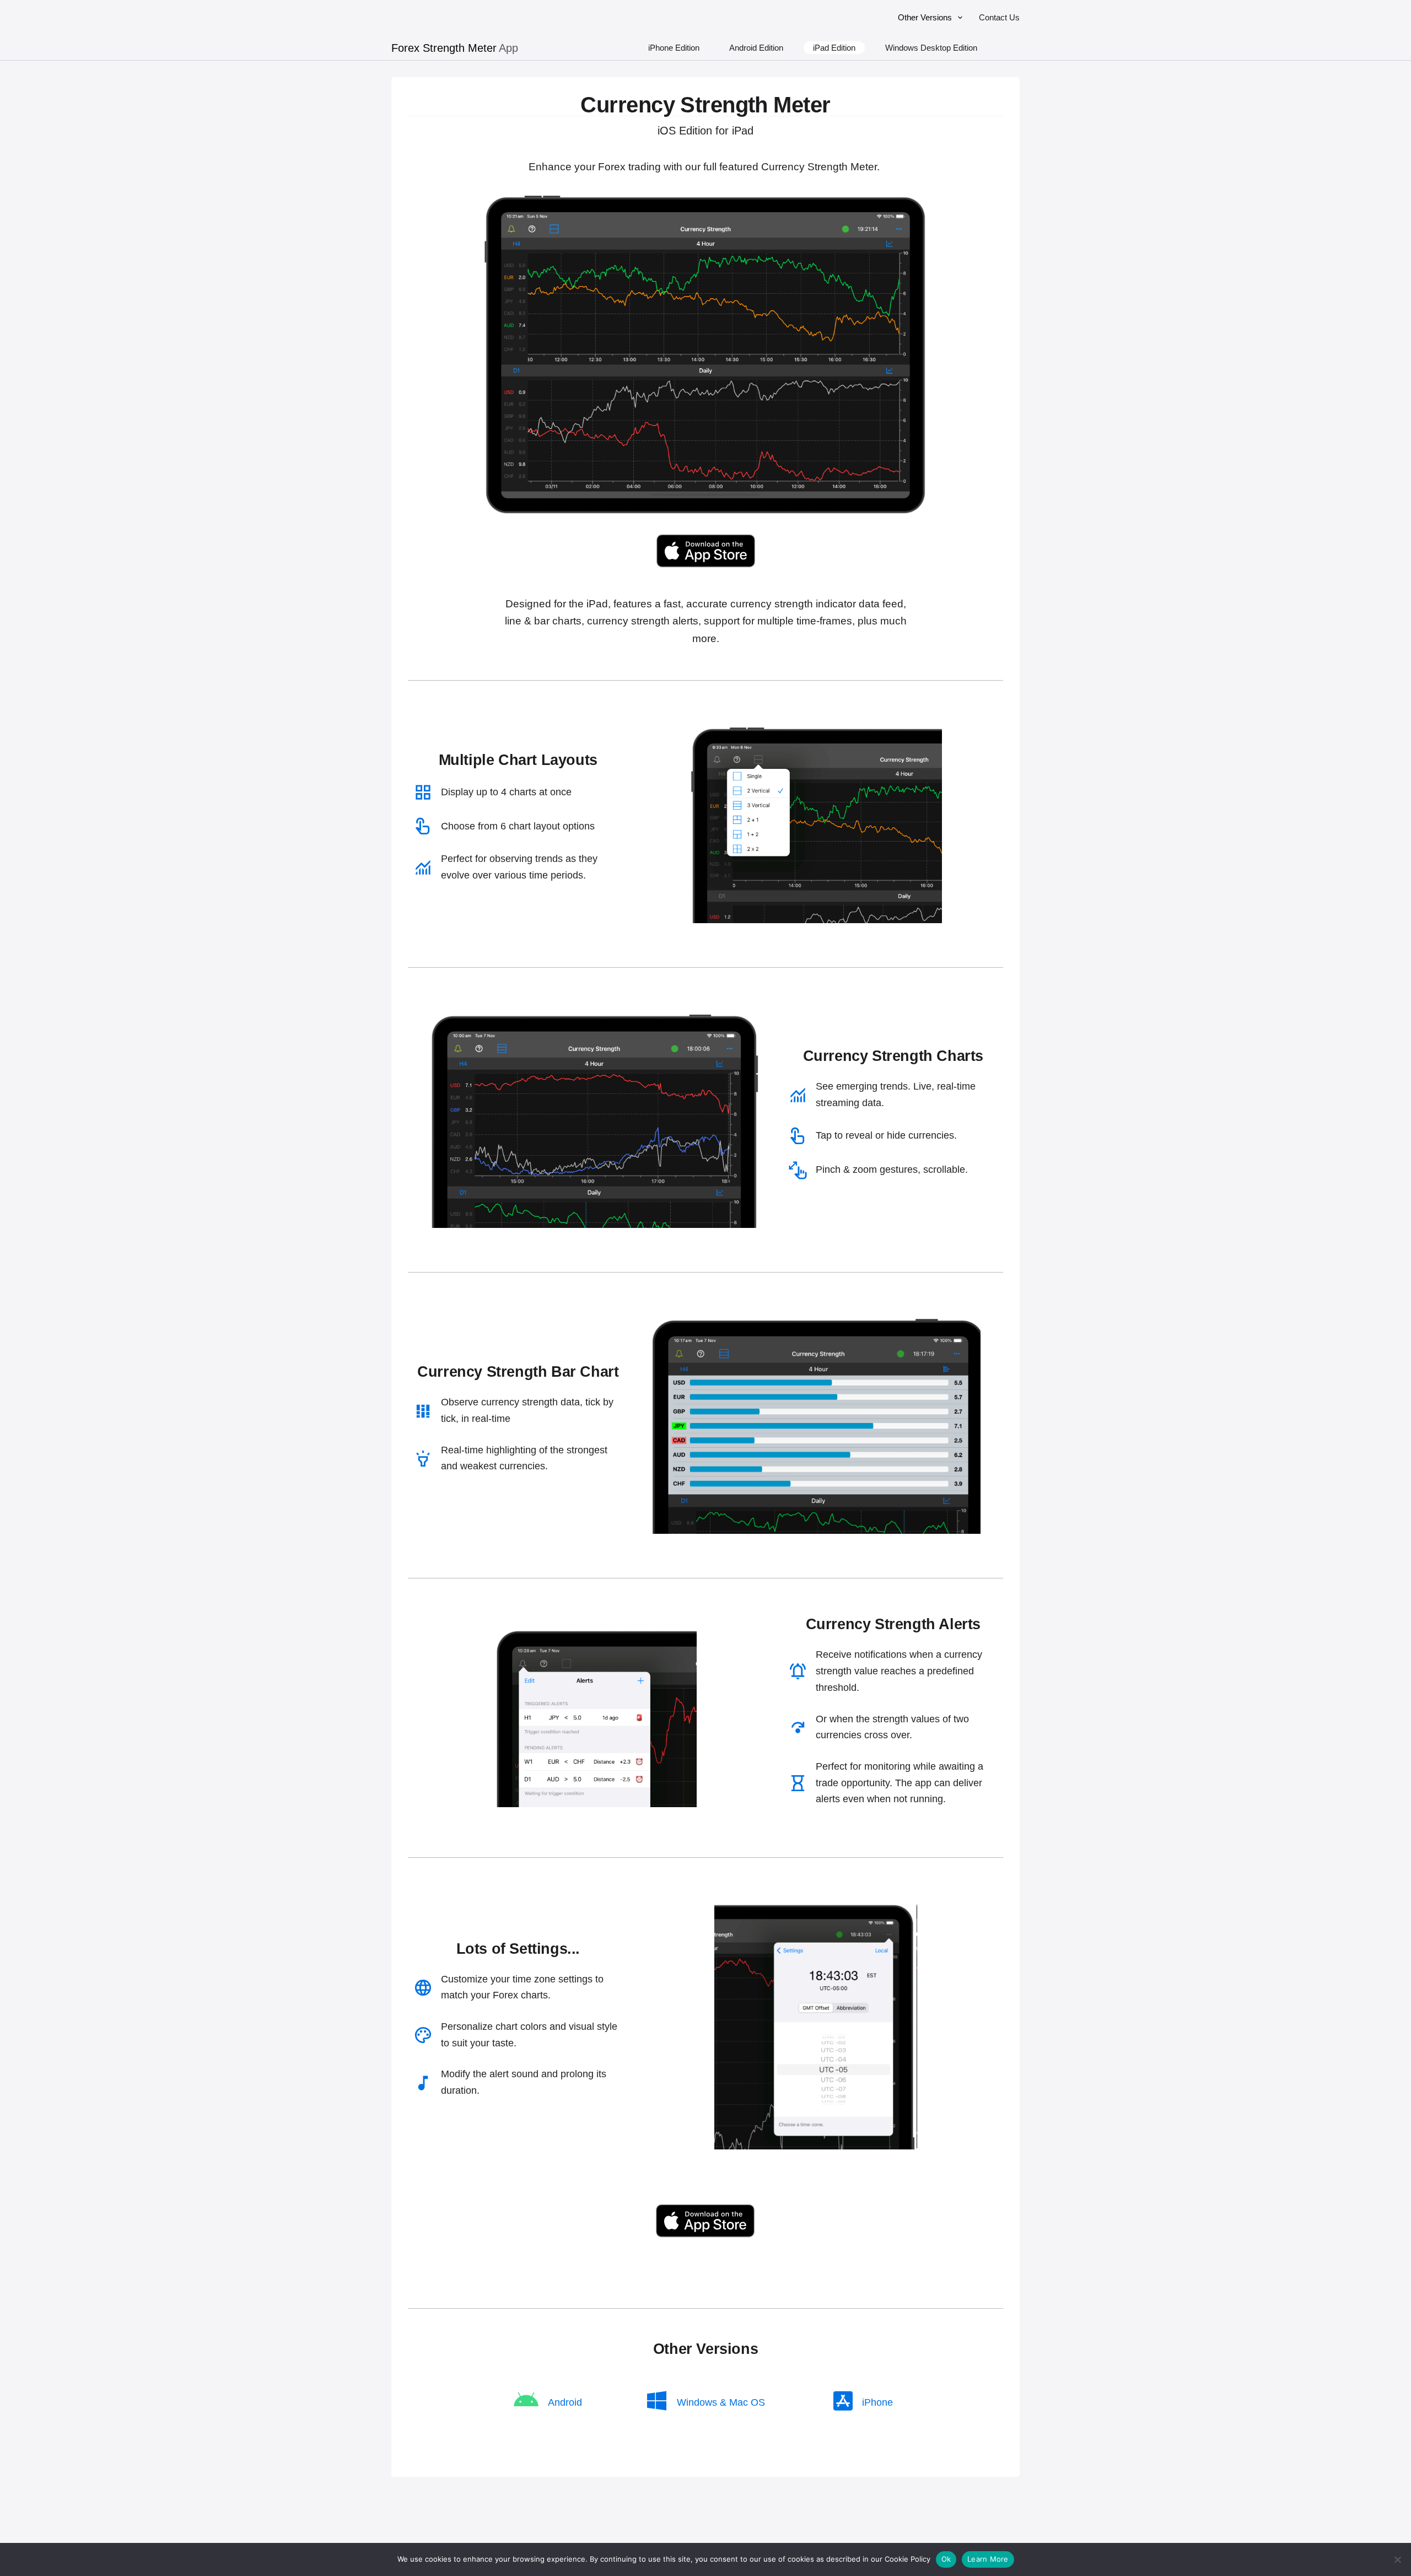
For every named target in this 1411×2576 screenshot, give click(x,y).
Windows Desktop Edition (931, 48)
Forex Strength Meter (444, 48)
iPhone (877, 2402)
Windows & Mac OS (721, 2402)
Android (565, 2402)
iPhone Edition (674, 48)
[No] (1397, 2559)
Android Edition (756, 48)
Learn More (988, 2559)
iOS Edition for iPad (705, 131)
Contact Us (999, 17)
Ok (946, 2559)
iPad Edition (834, 48)
